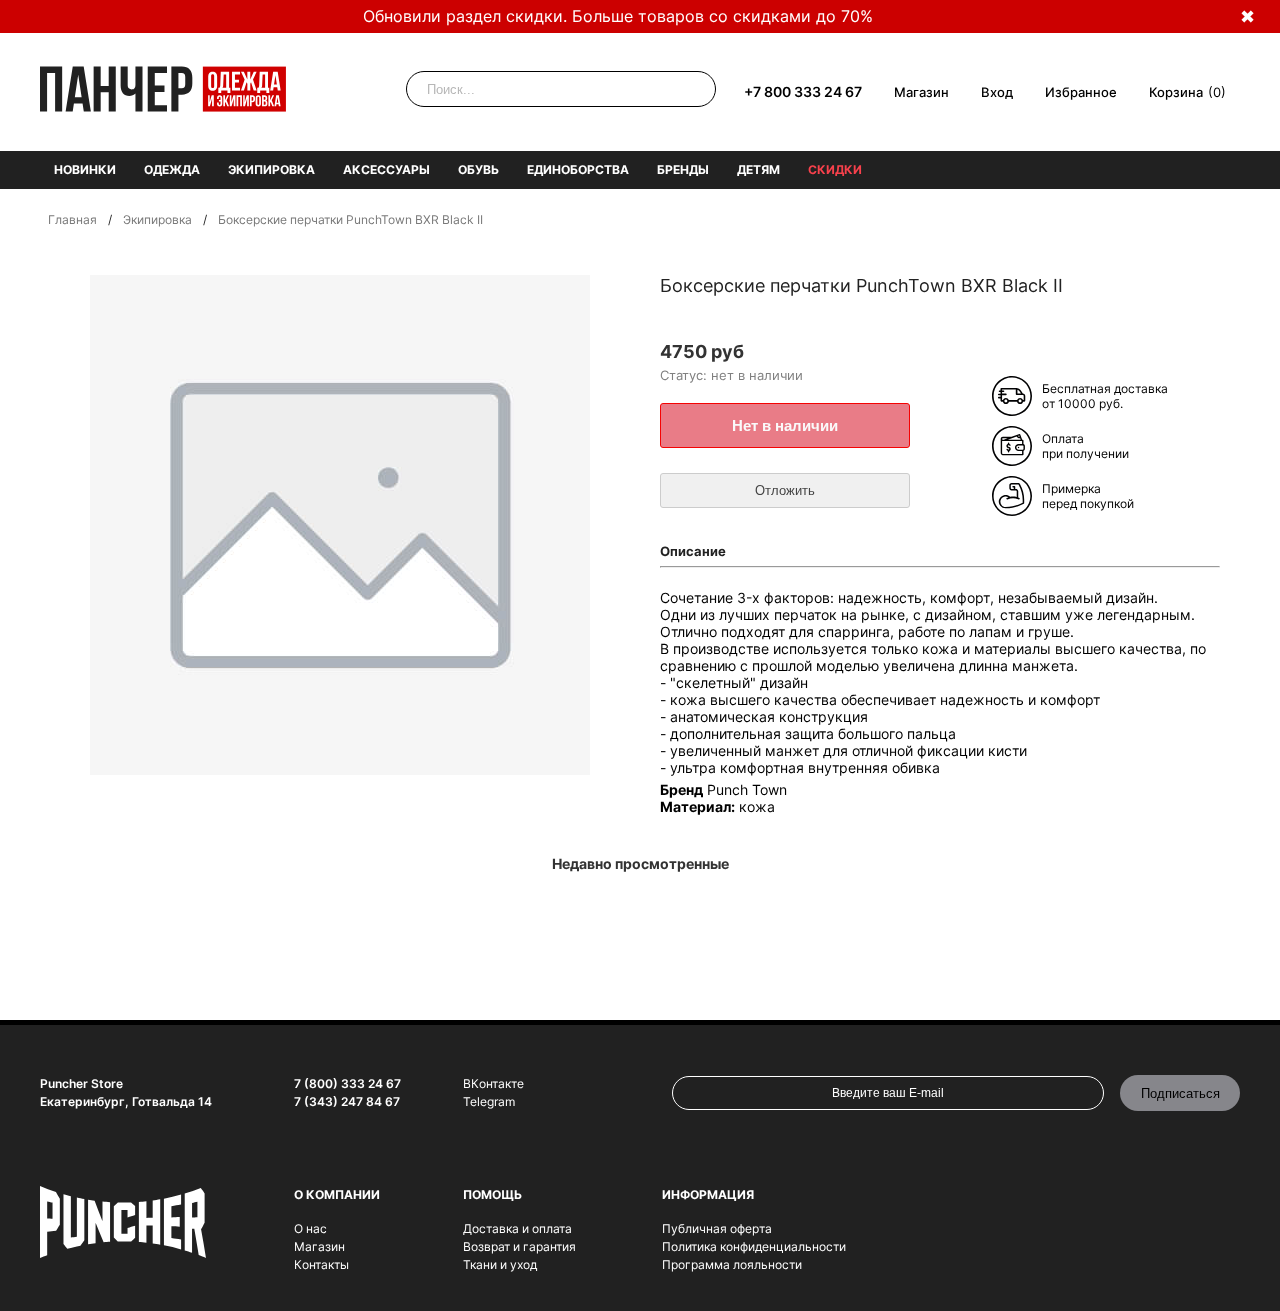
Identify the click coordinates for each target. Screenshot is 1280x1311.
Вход (997, 92)
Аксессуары (386, 169)
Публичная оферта (717, 1228)
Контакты (321, 1264)
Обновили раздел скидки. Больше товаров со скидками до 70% (618, 16)
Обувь (478, 169)
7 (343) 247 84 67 (347, 1101)
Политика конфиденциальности (754, 1246)
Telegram (489, 1101)
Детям (758, 169)
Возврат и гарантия (519, 1246)
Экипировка (271, 169)
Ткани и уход (500, 1264)
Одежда (172, 169)
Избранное (1081, 92)
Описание (693, 551)
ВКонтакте (493, 1083)
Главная (72, 219)
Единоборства (578, 169)
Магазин (921, 92)
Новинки (85, 169)
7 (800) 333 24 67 (347, 1083)
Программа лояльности (732, 1264)
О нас (310, 1228)
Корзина (1176, 92)
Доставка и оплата (517, 1228)
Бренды (683, 169)
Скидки (835, 169)
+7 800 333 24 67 (803, 91)
